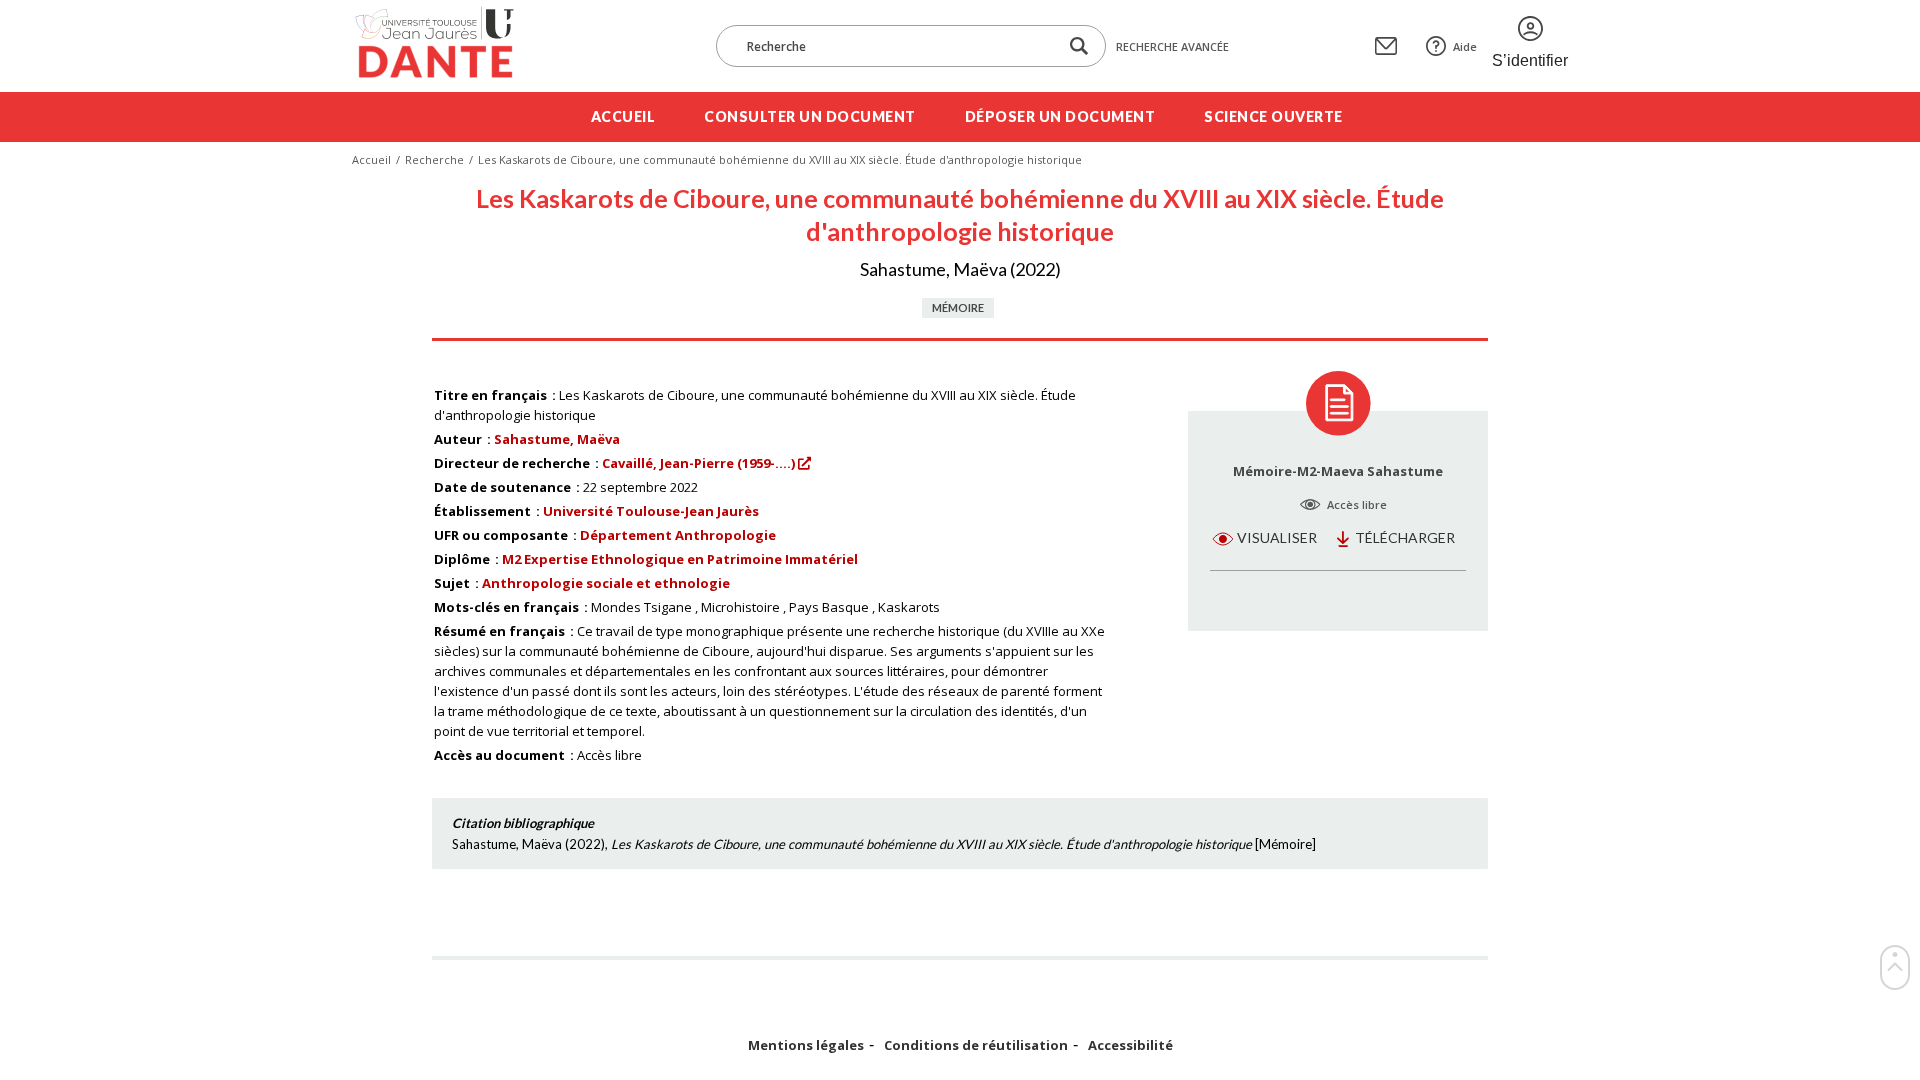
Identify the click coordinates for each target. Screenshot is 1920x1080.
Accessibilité (1130, 1045)
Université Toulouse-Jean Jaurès (651, 511)
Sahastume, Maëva (557, 439)
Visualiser (1277, 537)
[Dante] (447, 46)
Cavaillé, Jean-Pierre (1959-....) (698, 463)
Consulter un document (810, 116)
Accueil (623, 116)
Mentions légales (806, 1045)
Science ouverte (1273, 116)
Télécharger (1405, 537)
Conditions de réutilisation (976, 1045)
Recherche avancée (1172, 46)
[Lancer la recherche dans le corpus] (1079, 46)
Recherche (434, 159)
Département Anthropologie (678, 535)
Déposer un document (1060, 116)
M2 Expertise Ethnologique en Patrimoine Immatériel (680, 559)
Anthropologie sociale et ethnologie (606, 583)
